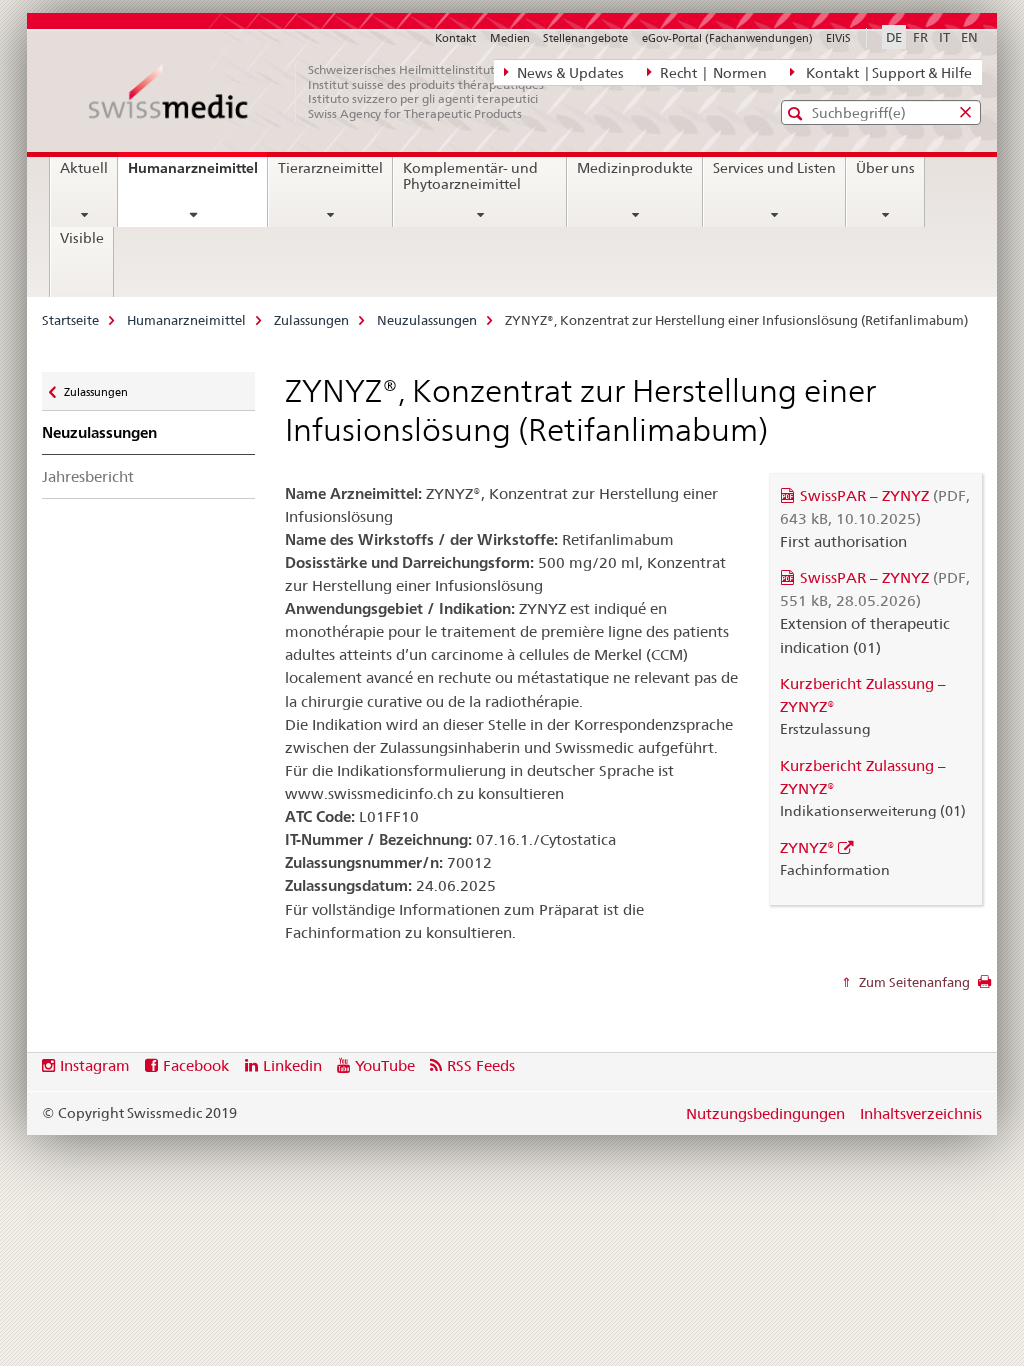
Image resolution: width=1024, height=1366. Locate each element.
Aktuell (84, 168)
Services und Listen (774, 168)
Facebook (196, 1065)
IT (944, 37)
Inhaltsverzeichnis (921, 1113)
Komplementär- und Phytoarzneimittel (470, 176)
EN (969, 37)
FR (920, 37)
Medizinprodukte (635, 168)
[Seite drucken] (984, 987)
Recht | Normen (712, 73)
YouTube (385, 1065)
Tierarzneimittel (330, 168)
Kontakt (455, 38)
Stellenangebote (585, 38)
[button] (797, 113)
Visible (82, 238)
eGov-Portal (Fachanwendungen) (727, 38)
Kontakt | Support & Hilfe (886, 73)
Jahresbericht (88, 476)
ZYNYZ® (807, 847)
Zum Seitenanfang (913, 982)
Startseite (70, 320)
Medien (510, 38)
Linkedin (292, 1065)
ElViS (838, 38)
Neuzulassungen (427, 320)
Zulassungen (311, 320)
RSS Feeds (481, 1065)
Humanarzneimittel (197, 175)
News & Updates (569, 73)
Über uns (885, 168)
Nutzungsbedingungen (765, 1113)
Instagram (95, 1065)
